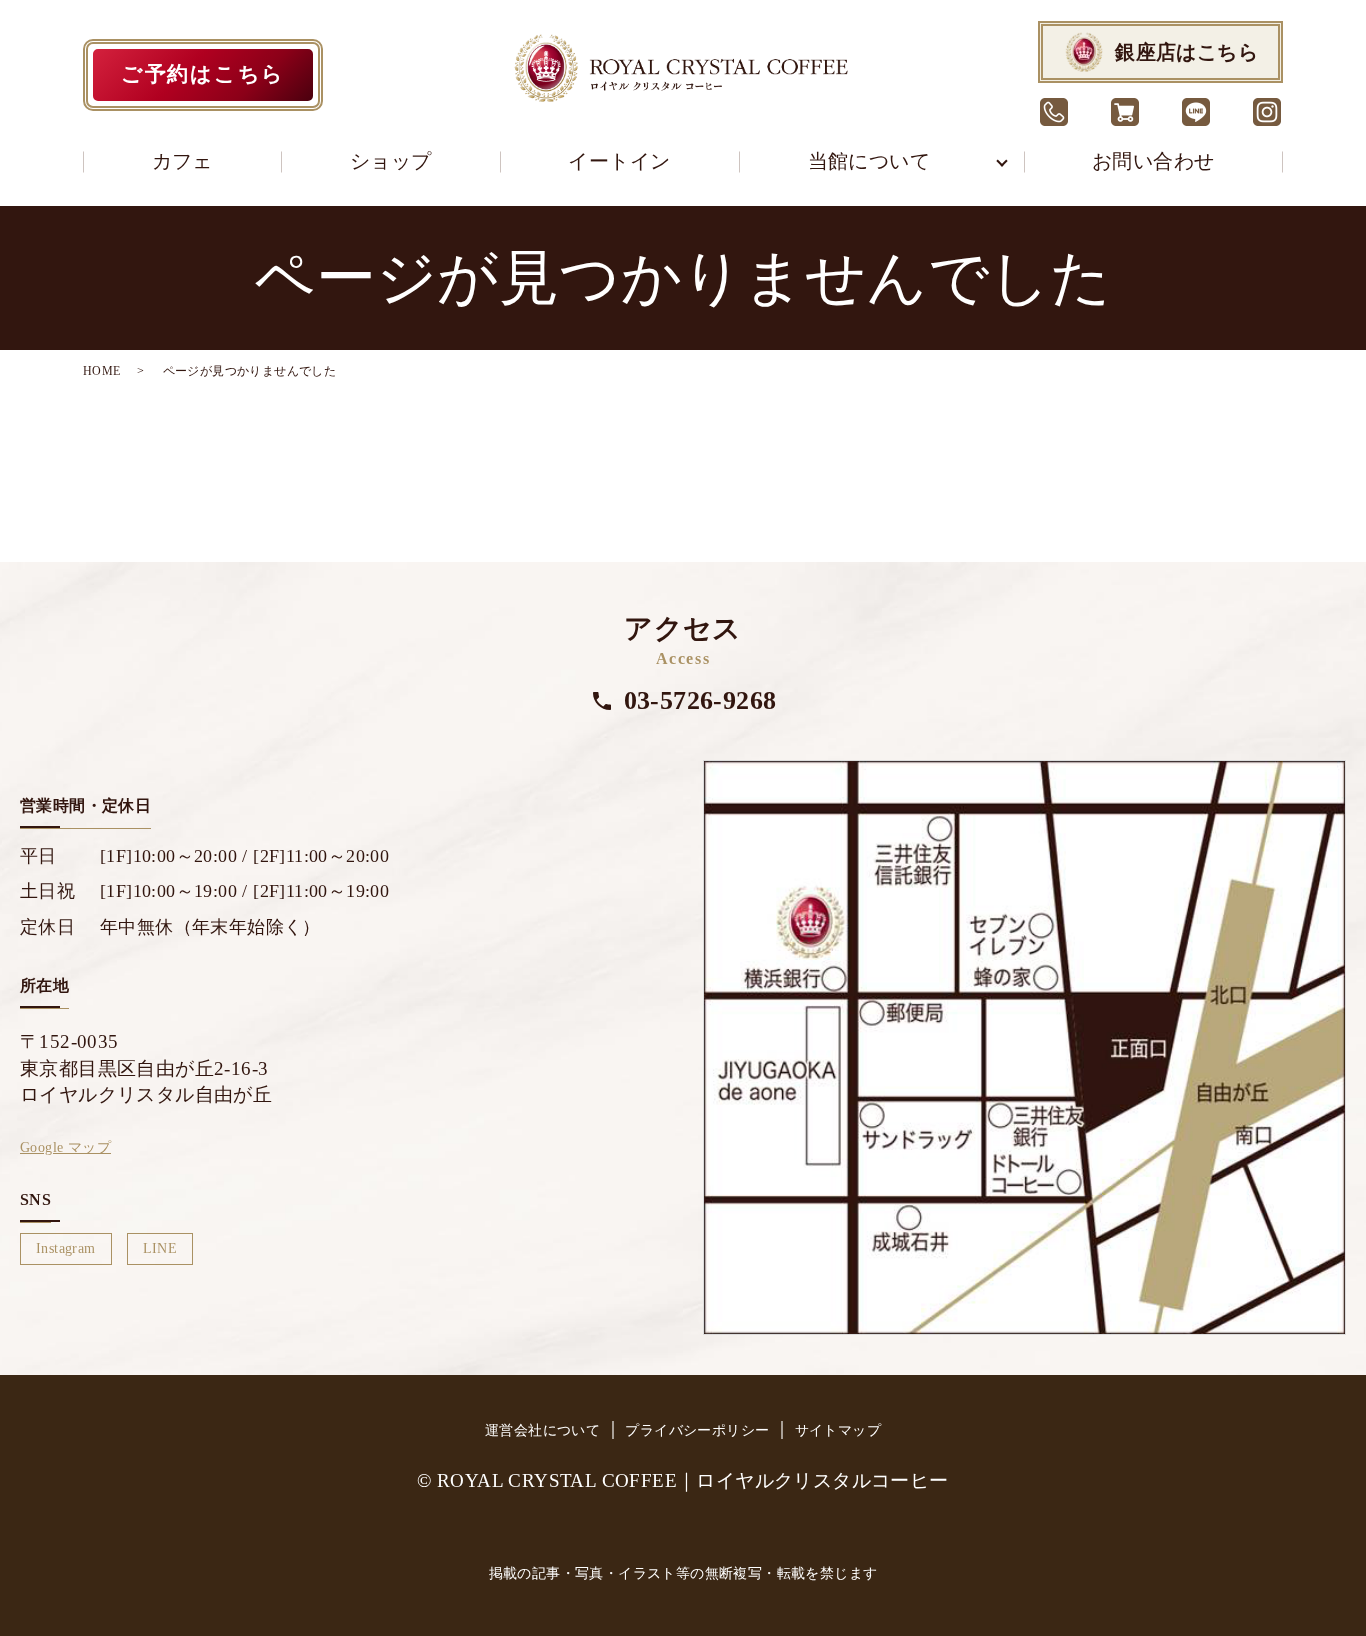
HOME (102, 371)
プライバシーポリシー (697, 1430)
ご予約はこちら (203, 74)
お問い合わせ (1153, 161)
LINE (160, 1248)
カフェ (182, 161)
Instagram (66, 1248)
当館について (869, 161)
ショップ (391, 161)
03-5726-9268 (700, 700)
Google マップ (65, 1147)
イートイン (619, 161)
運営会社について (542, 1430)
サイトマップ (838, 1430)
